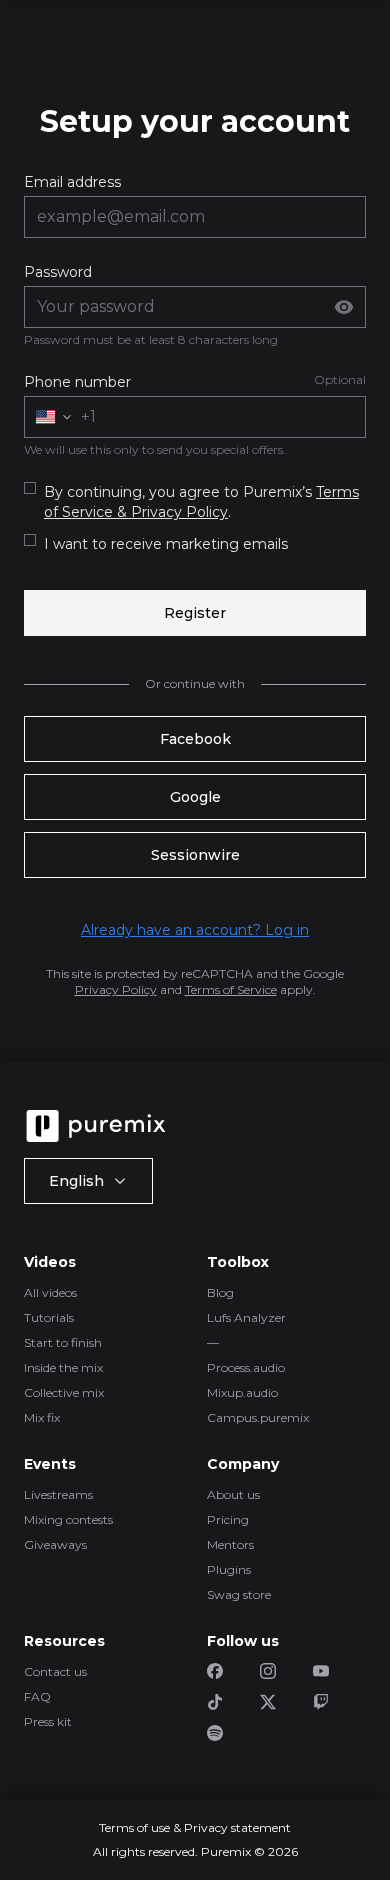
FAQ (37, 1696)
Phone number (77, 382)
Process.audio (246, 1367)
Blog (220, 1292)
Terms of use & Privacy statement (195, 1827)
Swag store (239, 1594)
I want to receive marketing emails (166, 544)
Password (58, 272)
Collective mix (64, 1392)
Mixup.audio (242, 1392)
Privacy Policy (116, 989)
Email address (72, 182)
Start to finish (63, 1342)
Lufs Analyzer (246, 1317)
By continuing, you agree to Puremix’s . (201, 502)
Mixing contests (68, 1519)
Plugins (229, 1569)
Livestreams (58, 1494)
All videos (50, 1292)
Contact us (55, 1671)
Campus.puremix (258, 1417)
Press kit (48, 1721)
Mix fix (42, 1417)
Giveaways (55, 1544)
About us (233, 1494)
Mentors (230, 1544)
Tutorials (49, 1317)
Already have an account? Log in (195, 930)
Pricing (228, 1519)
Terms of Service (231, 989)
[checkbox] (30, 488)
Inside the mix (63, 1367)
